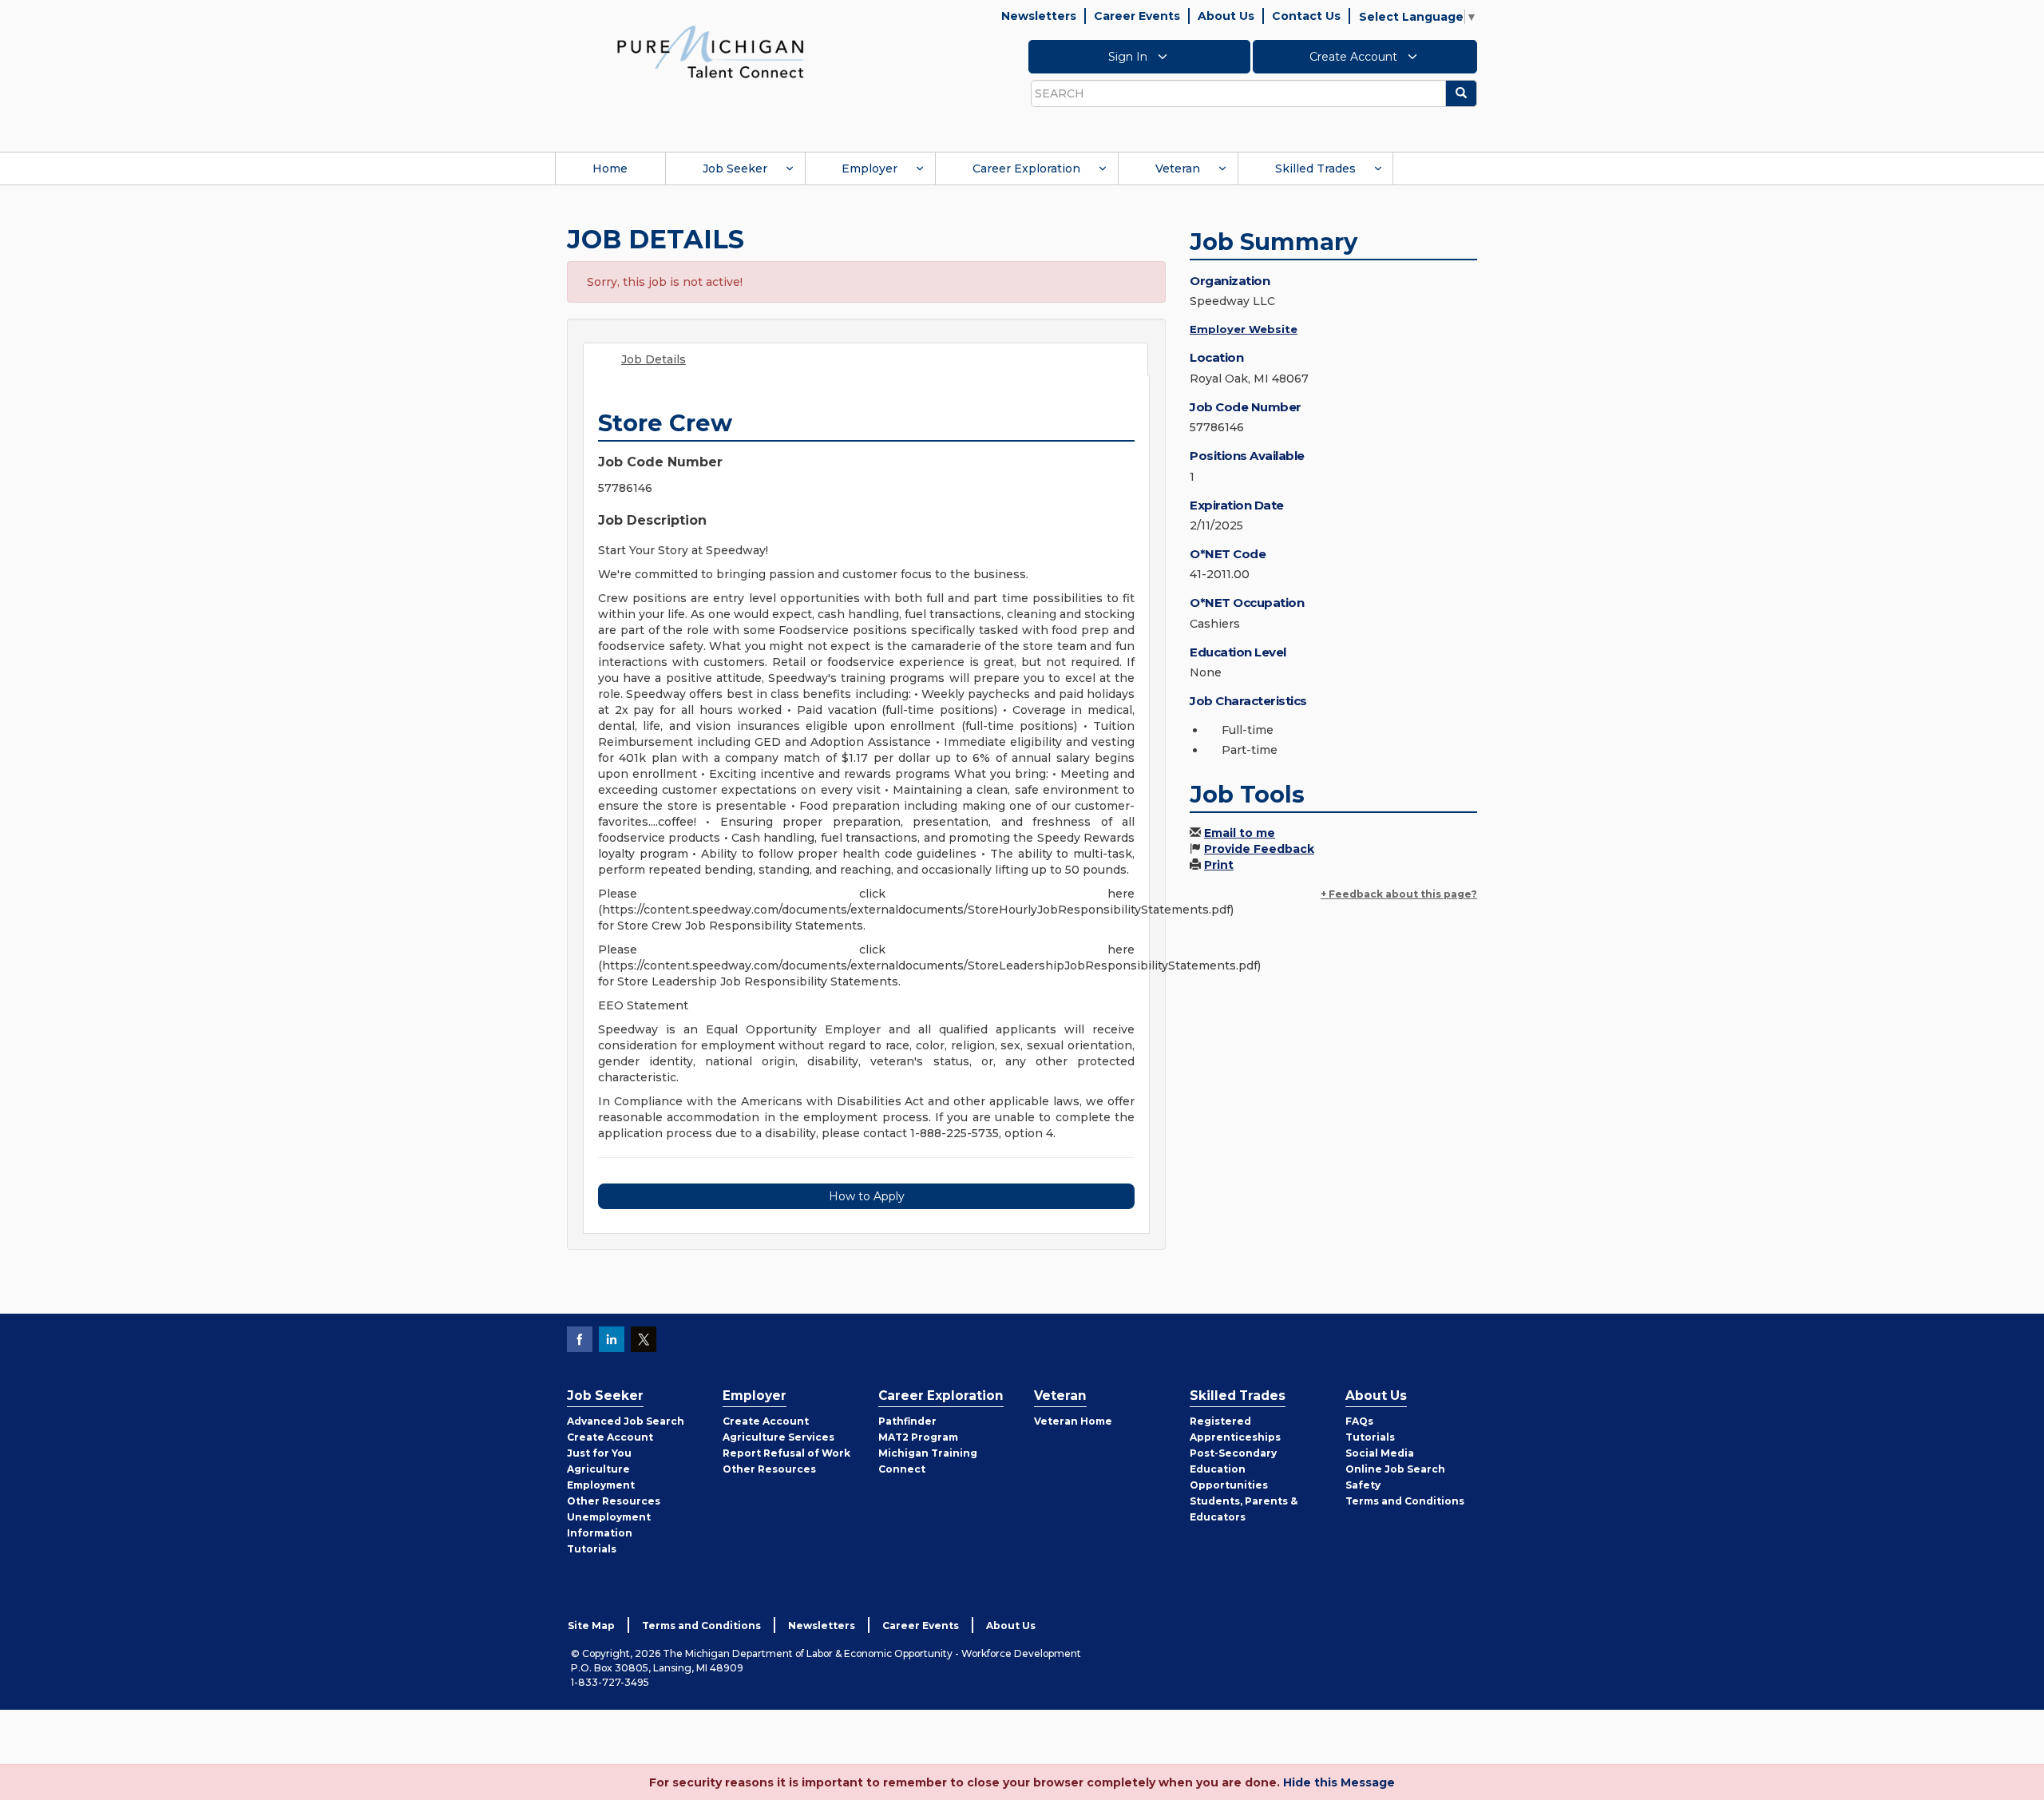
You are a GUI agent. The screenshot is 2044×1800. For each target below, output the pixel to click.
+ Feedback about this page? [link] (1399, 894)
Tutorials (592, 1549)
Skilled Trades (1315, 169)
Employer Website (1244, 329)
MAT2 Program (918, 1437)
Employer (869, 169)
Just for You (599, 1453)
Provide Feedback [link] (1259, 849)
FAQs (1359, 1421)
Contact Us (1306, 16)
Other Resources (614, 1501)
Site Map (591, 1626)
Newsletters (1039, 16)
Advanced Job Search (626, 1421)
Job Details (654, 359)
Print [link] (1219, 865)
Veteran (1178, 169)
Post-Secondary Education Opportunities (1233, 1469)
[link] (711, 51)
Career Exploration (1026, 169)
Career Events (1137, 16)
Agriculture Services (778, 1437)
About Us (1226, 16)
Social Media (1380, 1453)
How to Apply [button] (867, 1196)
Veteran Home (1073, 1421)
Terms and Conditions (1405, 1501)
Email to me (1240, 833)
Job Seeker (735, 169)
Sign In (1129, 57)
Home (610, 169)
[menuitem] (610, 169)
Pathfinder (907, 1421)
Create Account (1355, 57)
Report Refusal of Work (786, 1453)
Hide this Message (1339, 1782)
